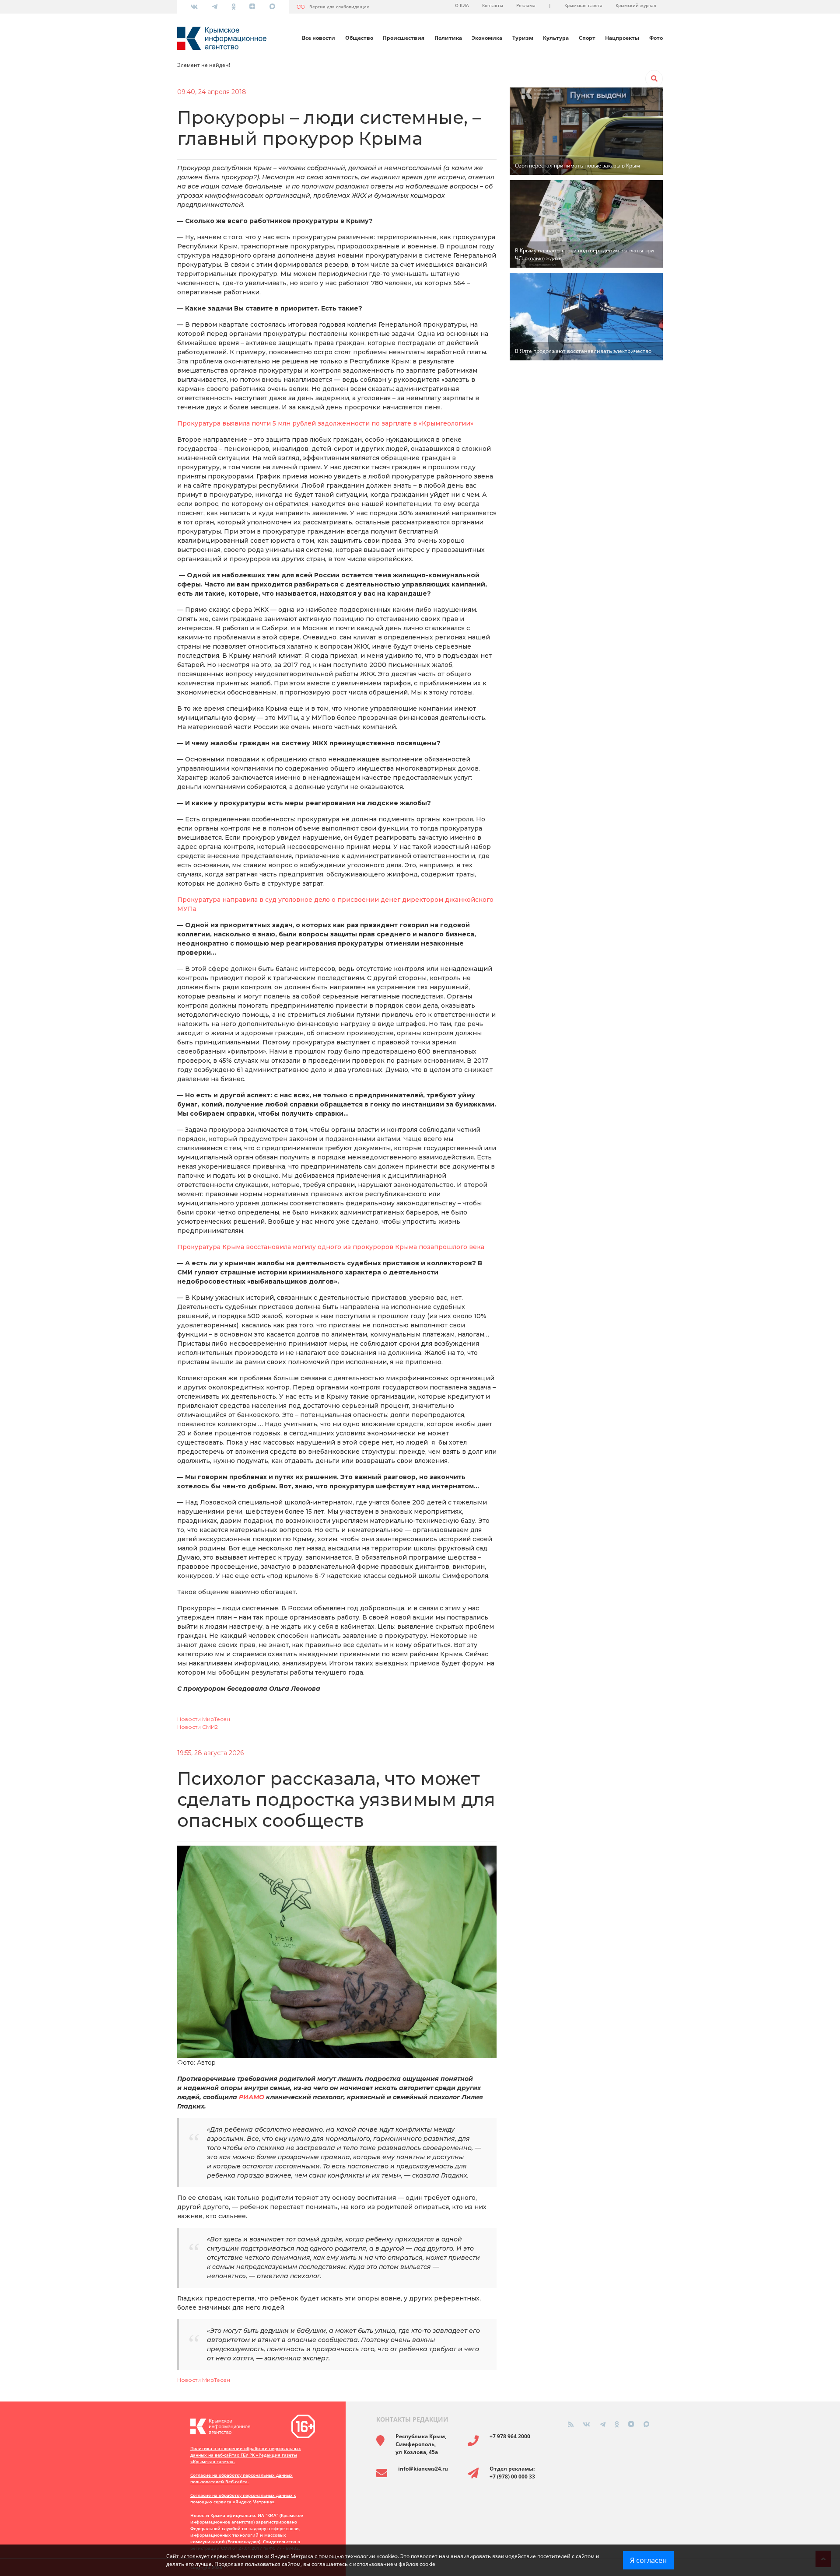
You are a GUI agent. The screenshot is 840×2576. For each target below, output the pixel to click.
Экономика (487, 38)
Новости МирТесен (204, 1719)
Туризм (523, 38)
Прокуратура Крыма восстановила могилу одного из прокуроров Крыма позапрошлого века (331, 1247)
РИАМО (252, 2097)
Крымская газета (583, 5)
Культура (556, 38)
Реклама (526, 5)
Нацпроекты (622, 38)
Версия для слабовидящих (339, 7)
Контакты (493, 5)
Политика (448, 38)
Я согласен (648, 2560)
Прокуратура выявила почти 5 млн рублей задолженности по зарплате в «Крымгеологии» (325, 423)
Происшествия (404, 38)
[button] (654, 79)
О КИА (462, 5)
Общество (359, 38)
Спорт (587, 38)
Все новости (318, 38)
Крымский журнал (636, 5)
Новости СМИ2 (198, 1727)
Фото (656, 38)
